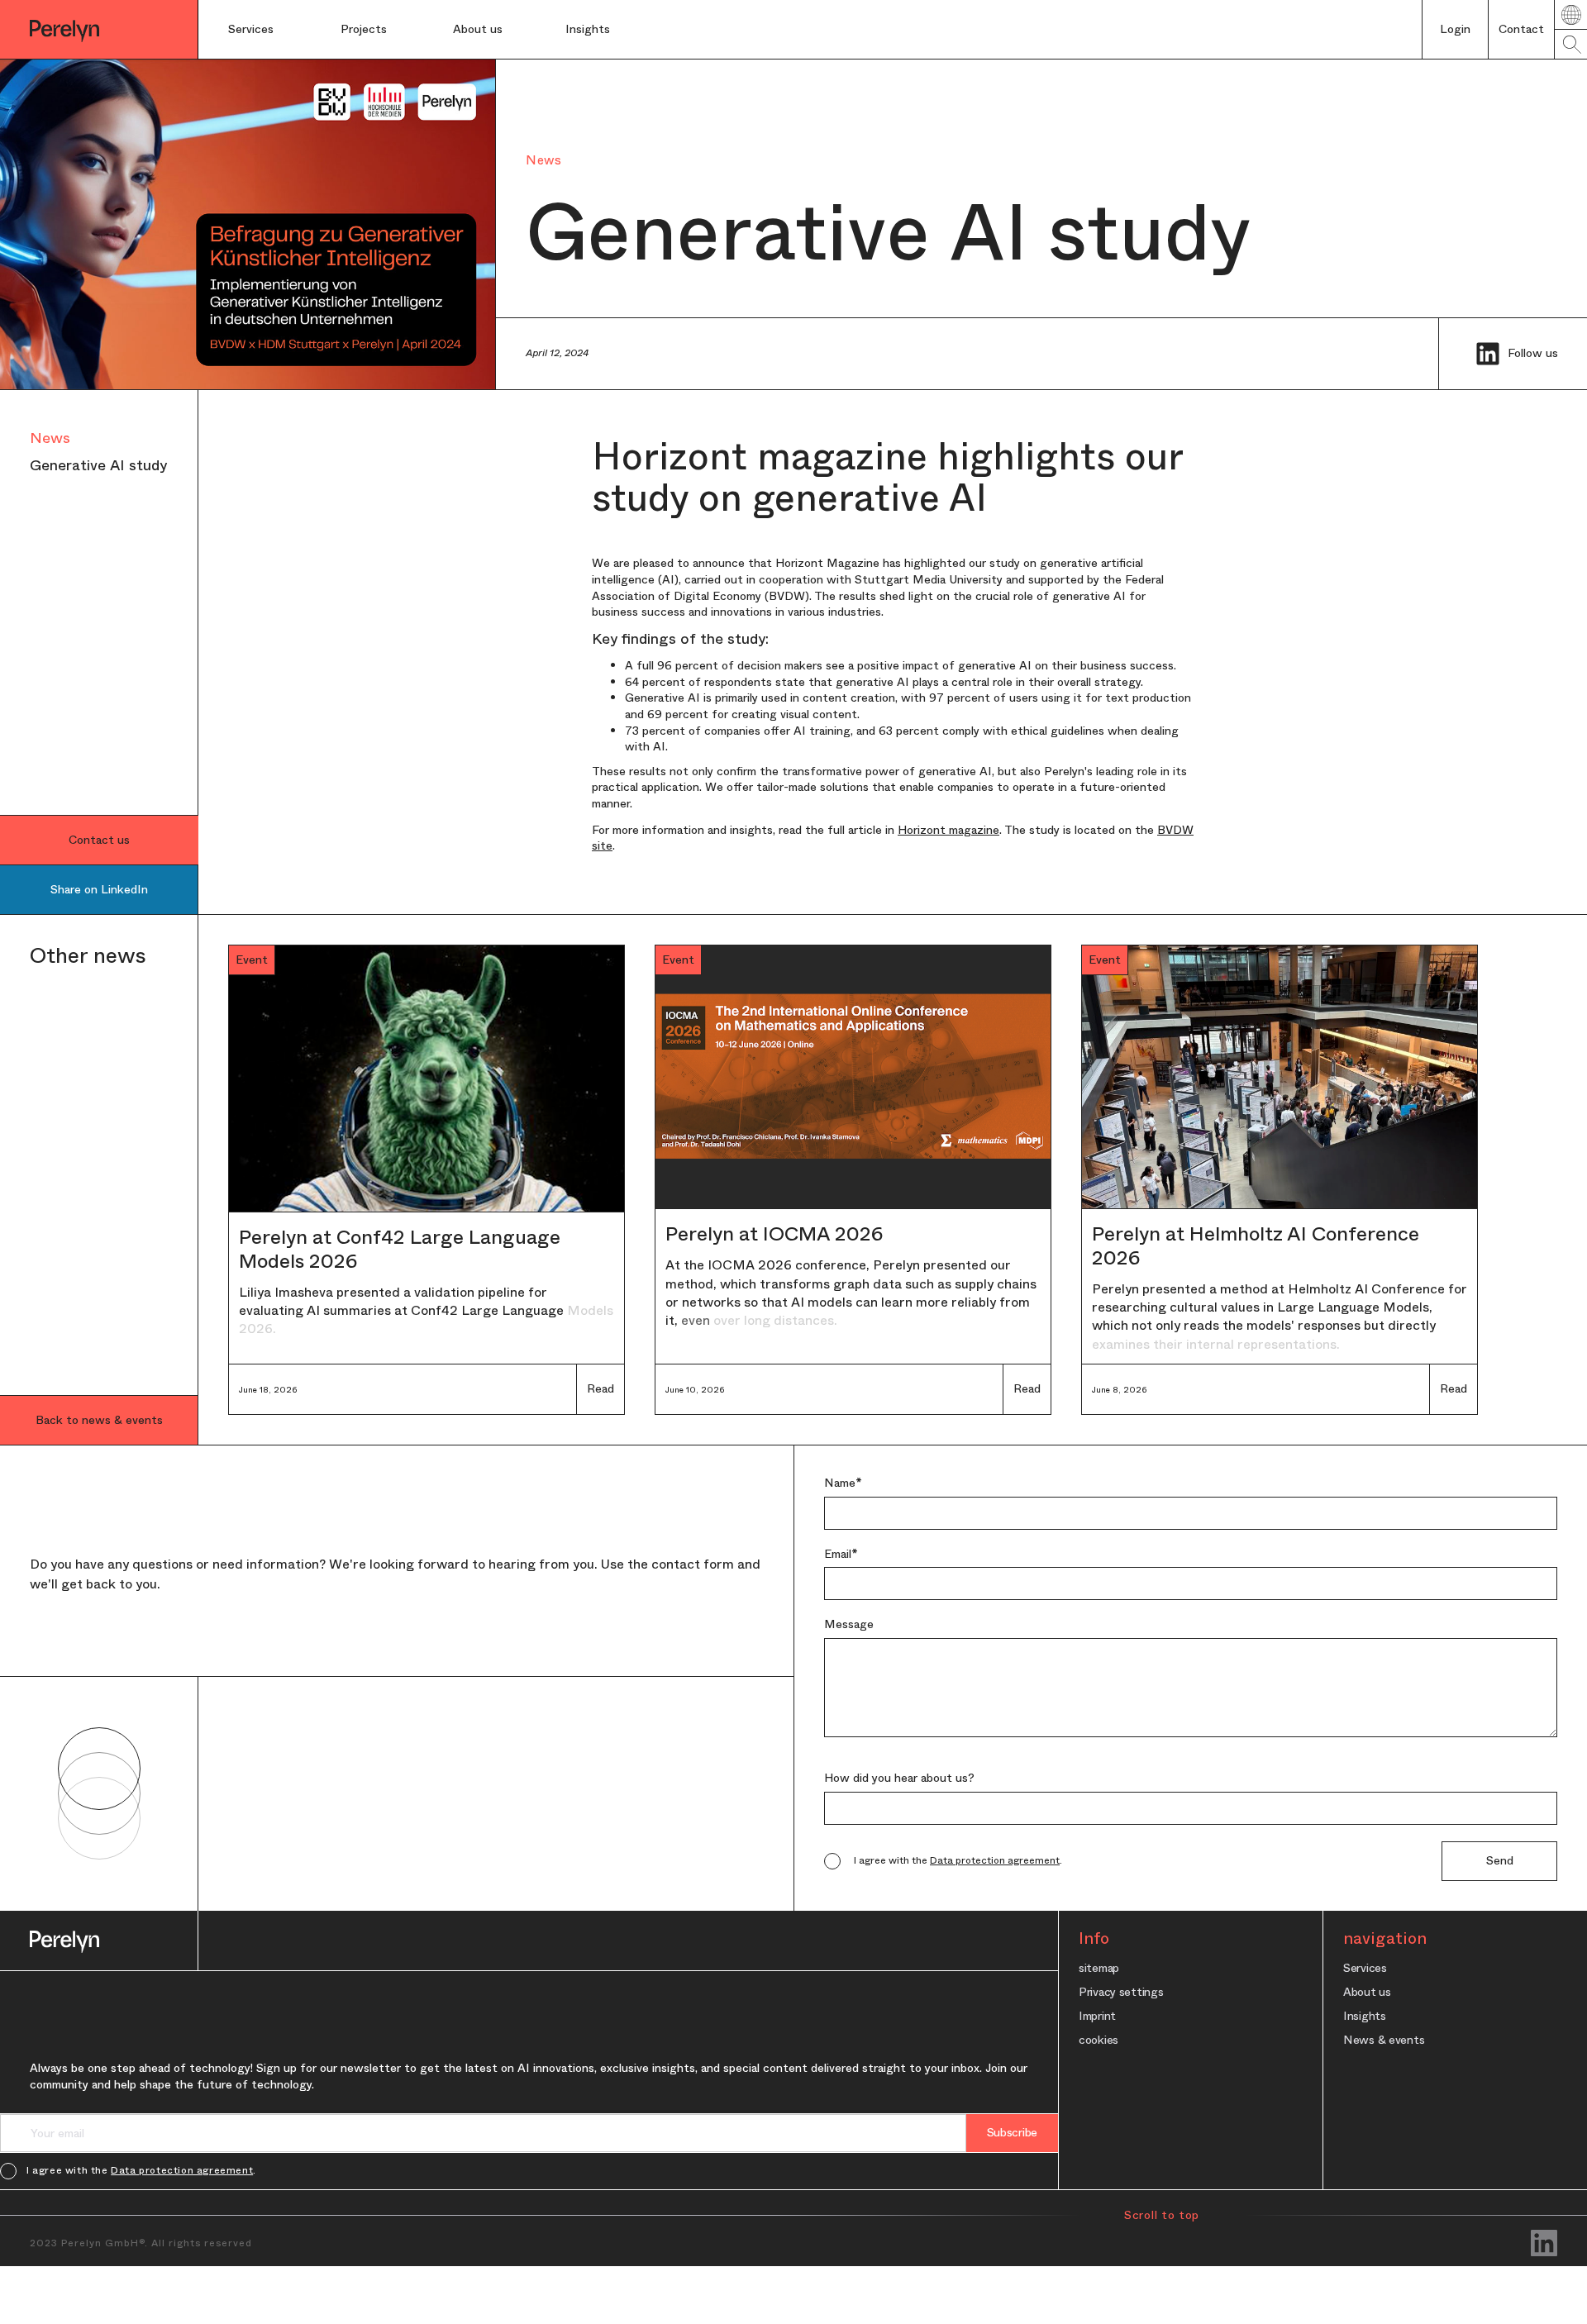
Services (251, 29)
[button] (269, 29)
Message (849, 1624)
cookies (1099, 2039)
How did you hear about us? (899, 1778)
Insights (1365, 2015)
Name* (843, 1483)
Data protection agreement (995, 1860)
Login (1455, 29)
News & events (1384, 2039)
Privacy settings (1121, 1991)
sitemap (1099, 1967)
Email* (841, 1554)
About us (478, 29)
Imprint (1097, 2015)
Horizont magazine (948, 830)
